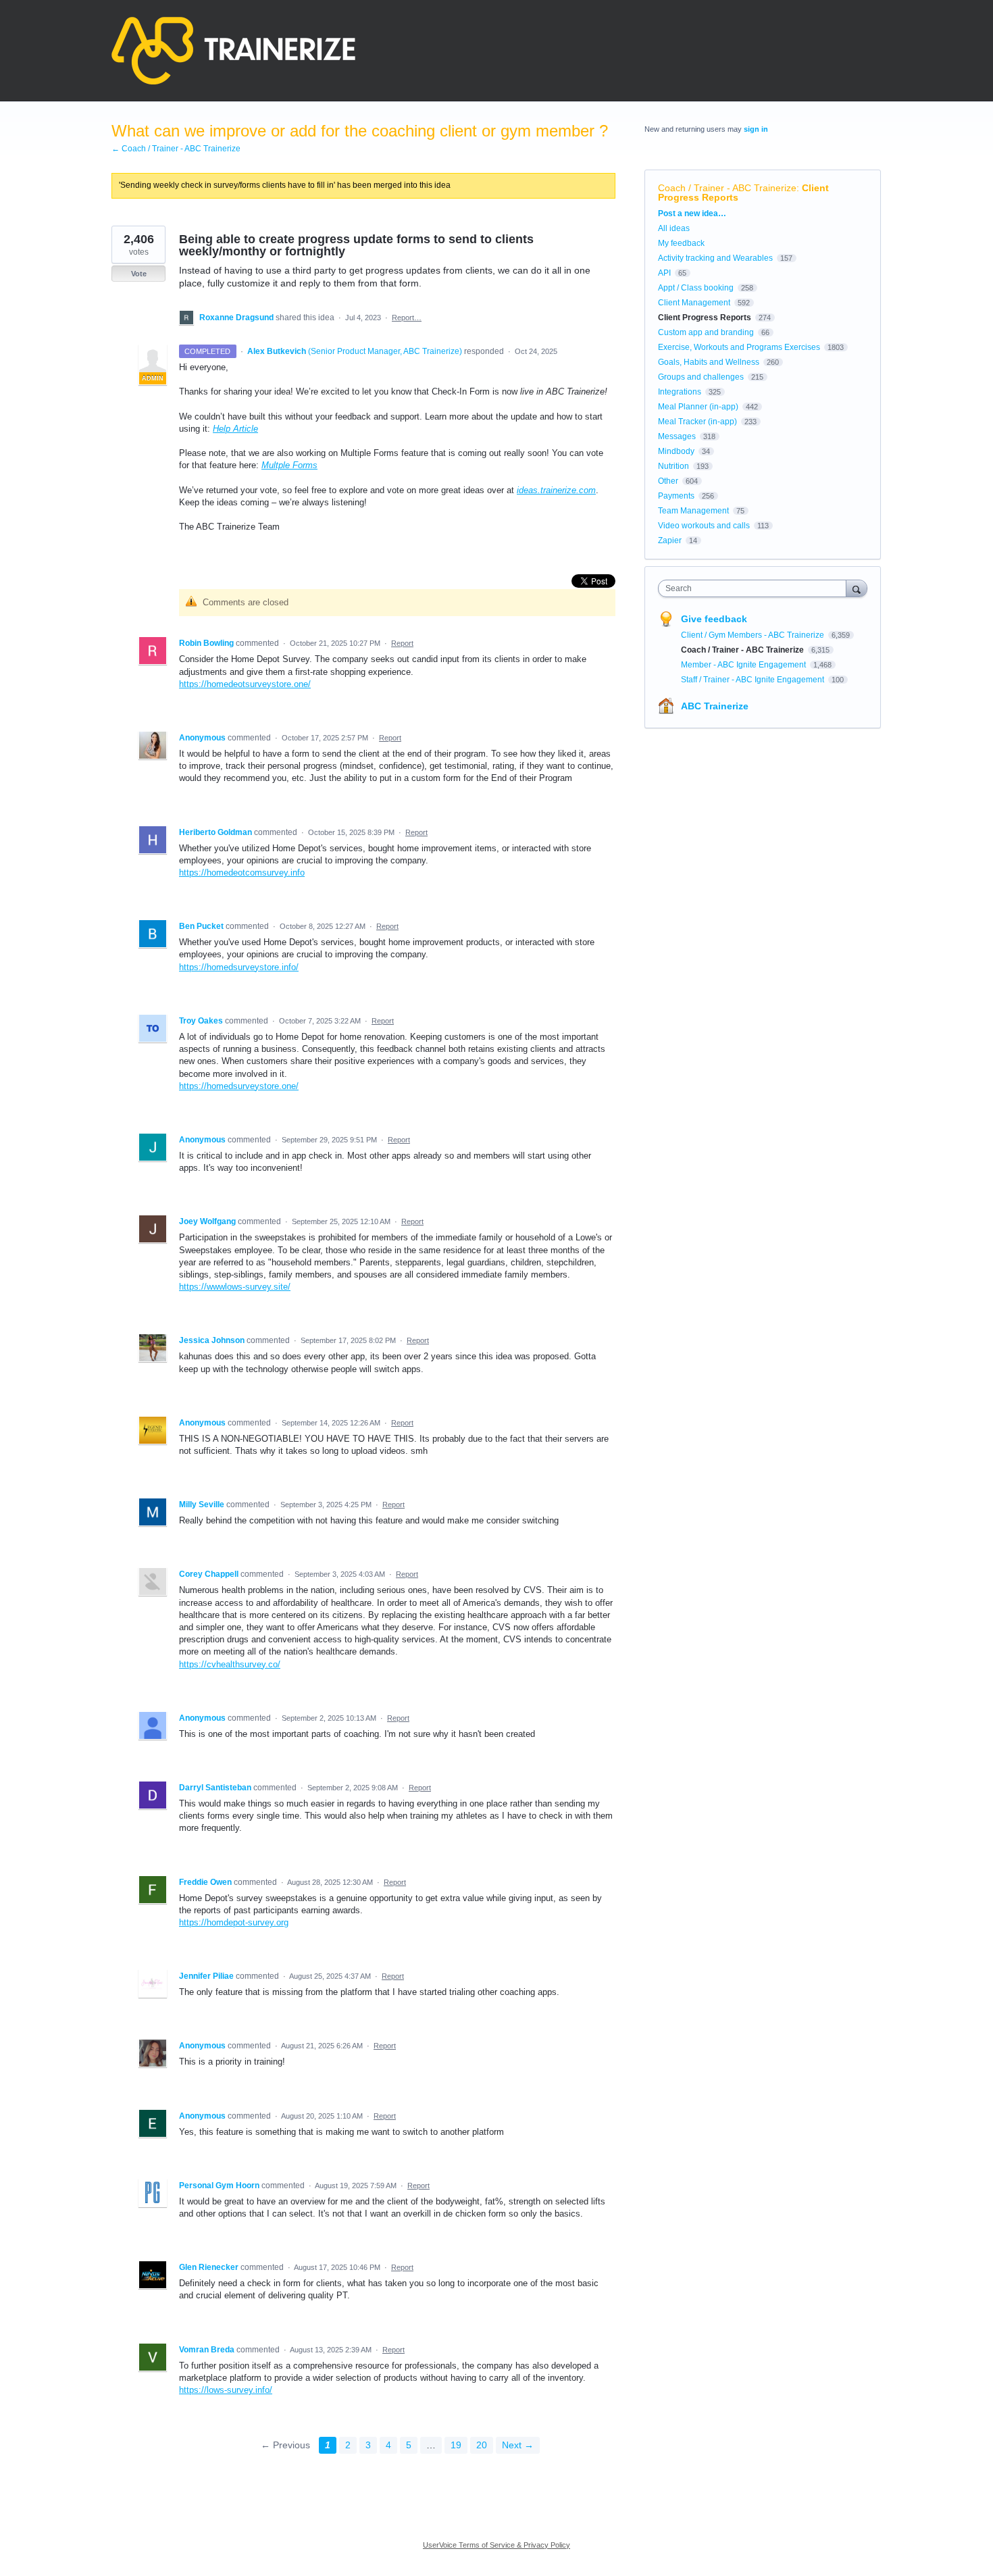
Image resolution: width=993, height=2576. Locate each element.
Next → (518, 2445)
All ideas (674, 228)
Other (668, 481)
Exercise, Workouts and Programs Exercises (739, 347)
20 (482, 2445)
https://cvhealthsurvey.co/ (230, 1664)
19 (456, 2445)
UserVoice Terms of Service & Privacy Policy (496, 2545)
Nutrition (673, 466)
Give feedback (714, 619)
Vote (139, 274)
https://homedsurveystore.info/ (239, 967)
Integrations (680, 392)
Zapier (670, 540)
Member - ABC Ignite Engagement (744, 665)
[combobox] (756, 588)
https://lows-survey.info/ (226, 2390)
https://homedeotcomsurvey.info (242, 873)
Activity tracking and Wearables (715, 258)
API (664, 273)
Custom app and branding (706, 332)
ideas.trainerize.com (556, 490)
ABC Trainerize (715, 706)
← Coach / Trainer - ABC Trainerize (176, 149)
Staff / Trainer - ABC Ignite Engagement (754, 680)
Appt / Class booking (696, 288)
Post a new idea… (692, 213)
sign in (756, 129)
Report (402, 643)
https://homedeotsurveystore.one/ (245, 684)
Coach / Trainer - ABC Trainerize (727, 188)
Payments (676, 496)
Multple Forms (289, 465)
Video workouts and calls (704, 526)
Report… (407, 318)
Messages (677, 436)
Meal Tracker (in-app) (697, 422)
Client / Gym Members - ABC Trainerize (754, 635)
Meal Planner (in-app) (698, 407)
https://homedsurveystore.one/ (239, 1086)
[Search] (857, 588)
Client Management (694, 303)
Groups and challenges (701, 377)
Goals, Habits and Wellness (709, 362)
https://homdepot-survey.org (234, 1922)
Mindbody (676, 451)
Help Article (235, 429)
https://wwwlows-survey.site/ (235, 1287)
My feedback (681, 243)
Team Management (693, 511)
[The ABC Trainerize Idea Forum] (233, 51)
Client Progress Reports (705, 318)
